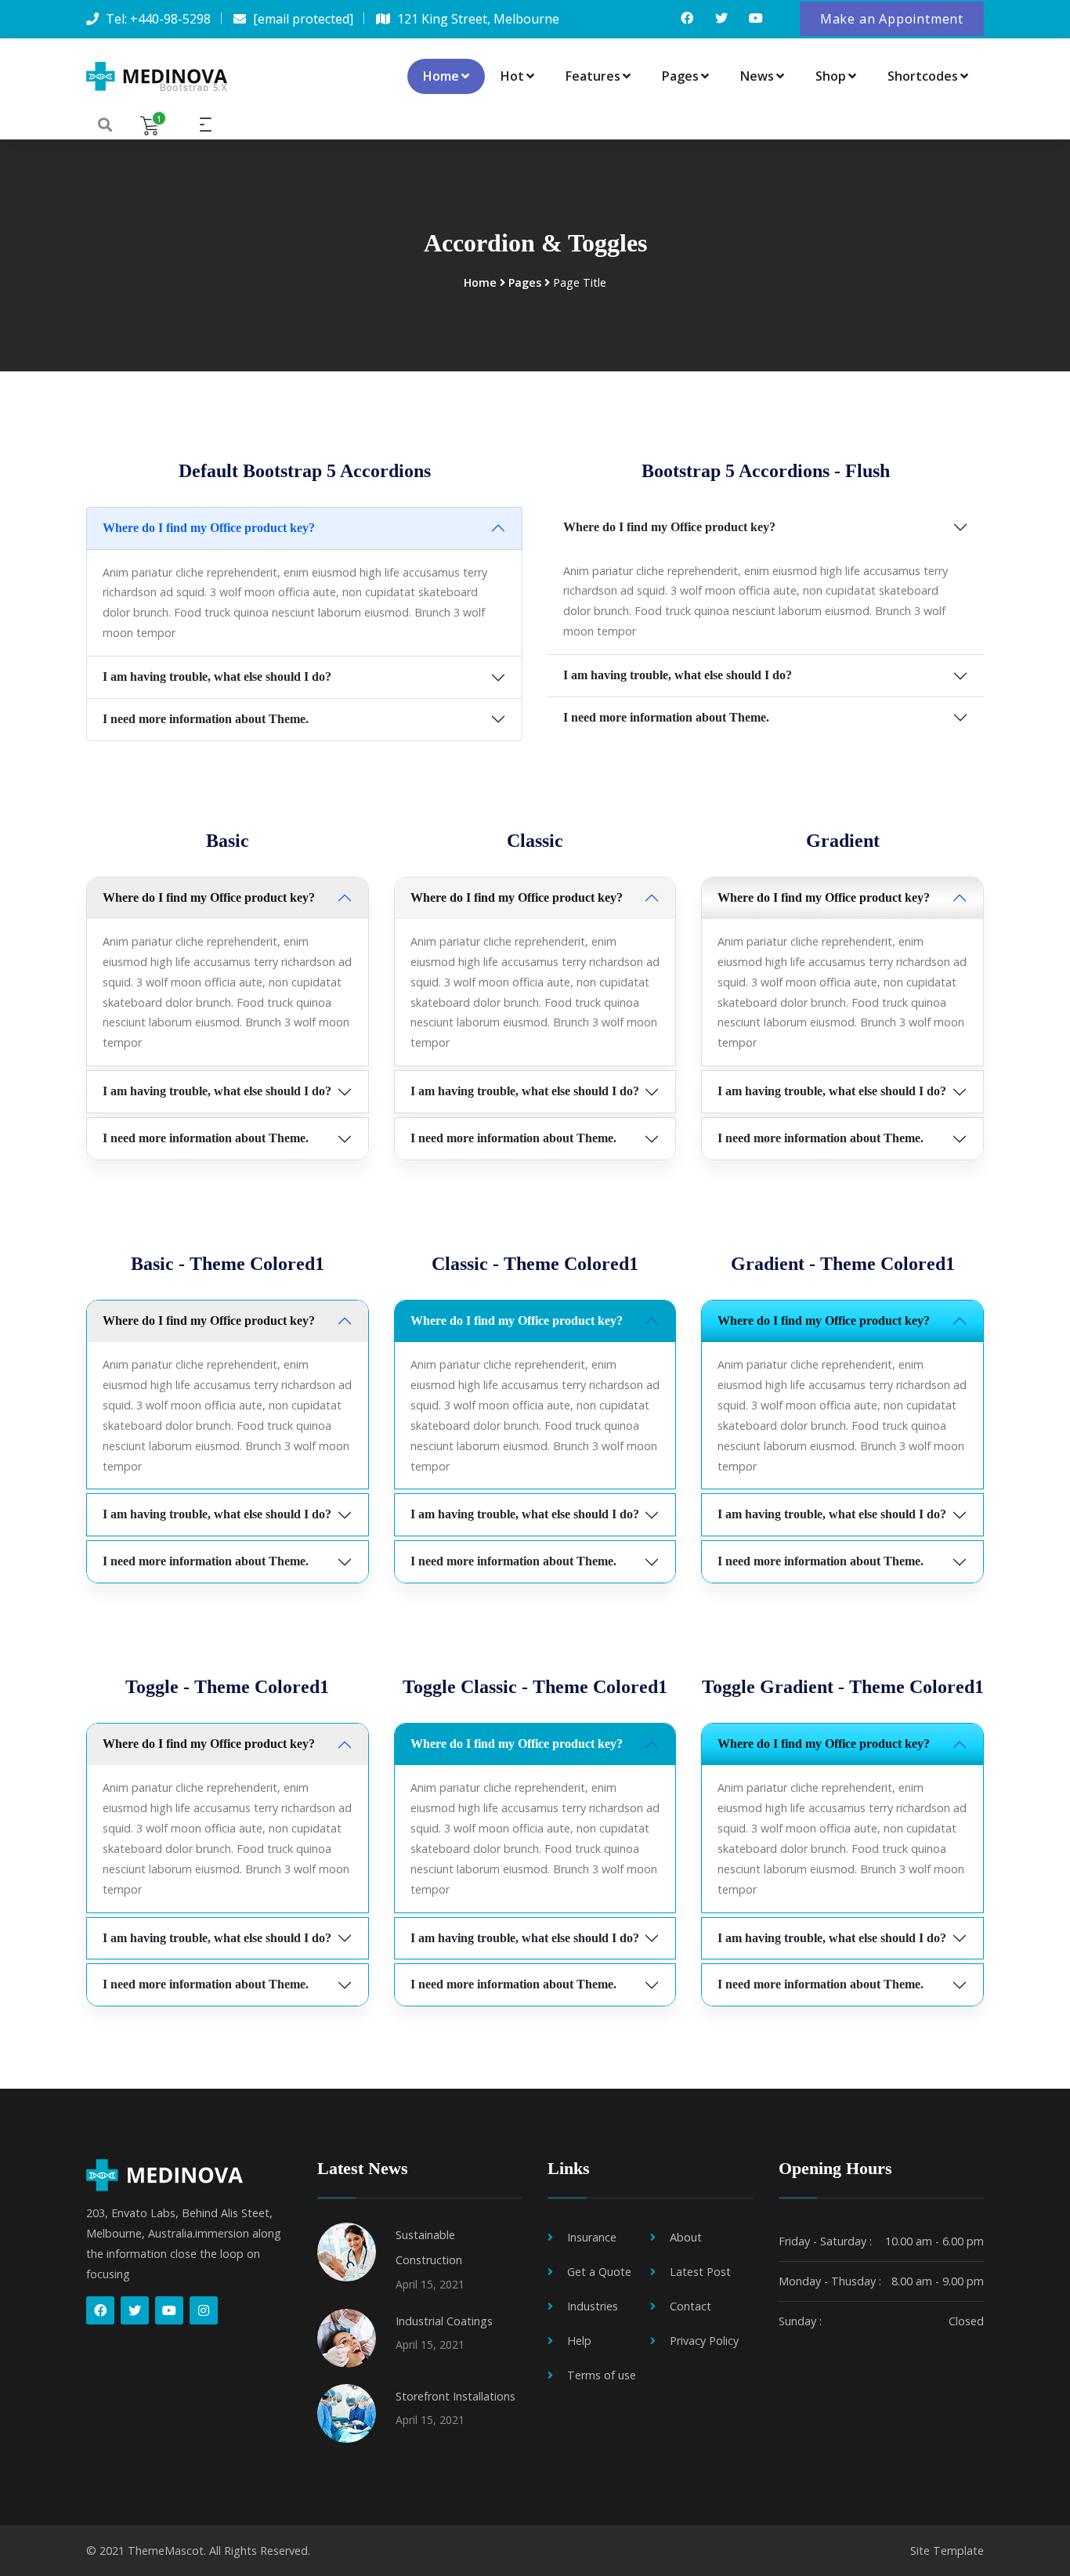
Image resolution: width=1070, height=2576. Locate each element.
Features (593, 76)
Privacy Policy (704, 2341)
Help (579, 2341)
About (686, 2237)
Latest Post (700, 2272)
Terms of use (602, 2375)
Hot (512, 76)
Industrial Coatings (444, 2321)
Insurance (592, 2237)
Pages (680, 76)
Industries (593, 2306)
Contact (690, 2306)
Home (441, 76)
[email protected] (303, 19)
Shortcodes (923, 76)
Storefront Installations (455, 2396)
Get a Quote (599, 2272)
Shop (831, 76)
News (757, 76)
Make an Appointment (892, 19)
